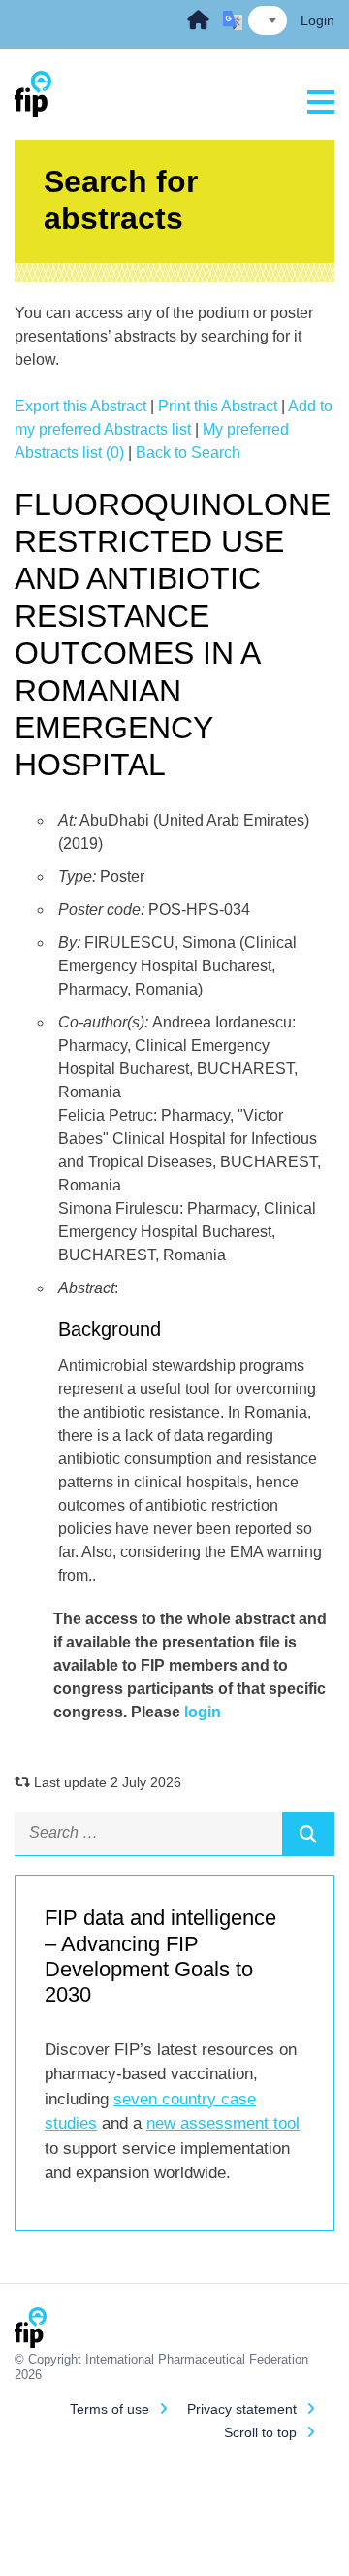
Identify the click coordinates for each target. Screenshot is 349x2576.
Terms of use (110, 2409)
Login (317, 20)
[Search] (308, 1834)
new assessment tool (223, 2123)
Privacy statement (242, 2409)
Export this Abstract (80, 406)
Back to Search (188, 453)
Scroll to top (260, 2432)
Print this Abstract (218, 406)
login (203, 1712)
